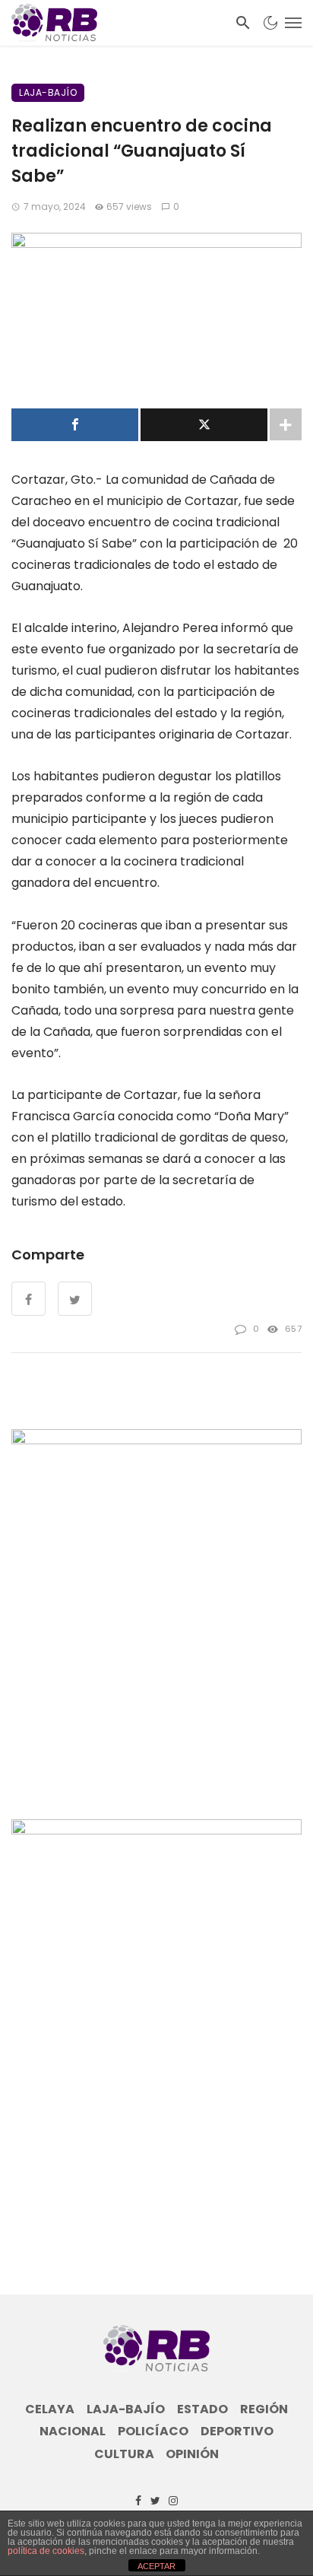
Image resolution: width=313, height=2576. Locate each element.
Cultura (124, 2454)
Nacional (73, 2431)
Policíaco (153, 2431)
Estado (202, 2409)
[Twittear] (204, 425)
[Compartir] (75, 425)
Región (264, 2409)
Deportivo (237, 2431)
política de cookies (46, 2551)
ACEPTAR (156, 2566)
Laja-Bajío (48, 92)
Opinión (192, 2454)
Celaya (50, 2409)
